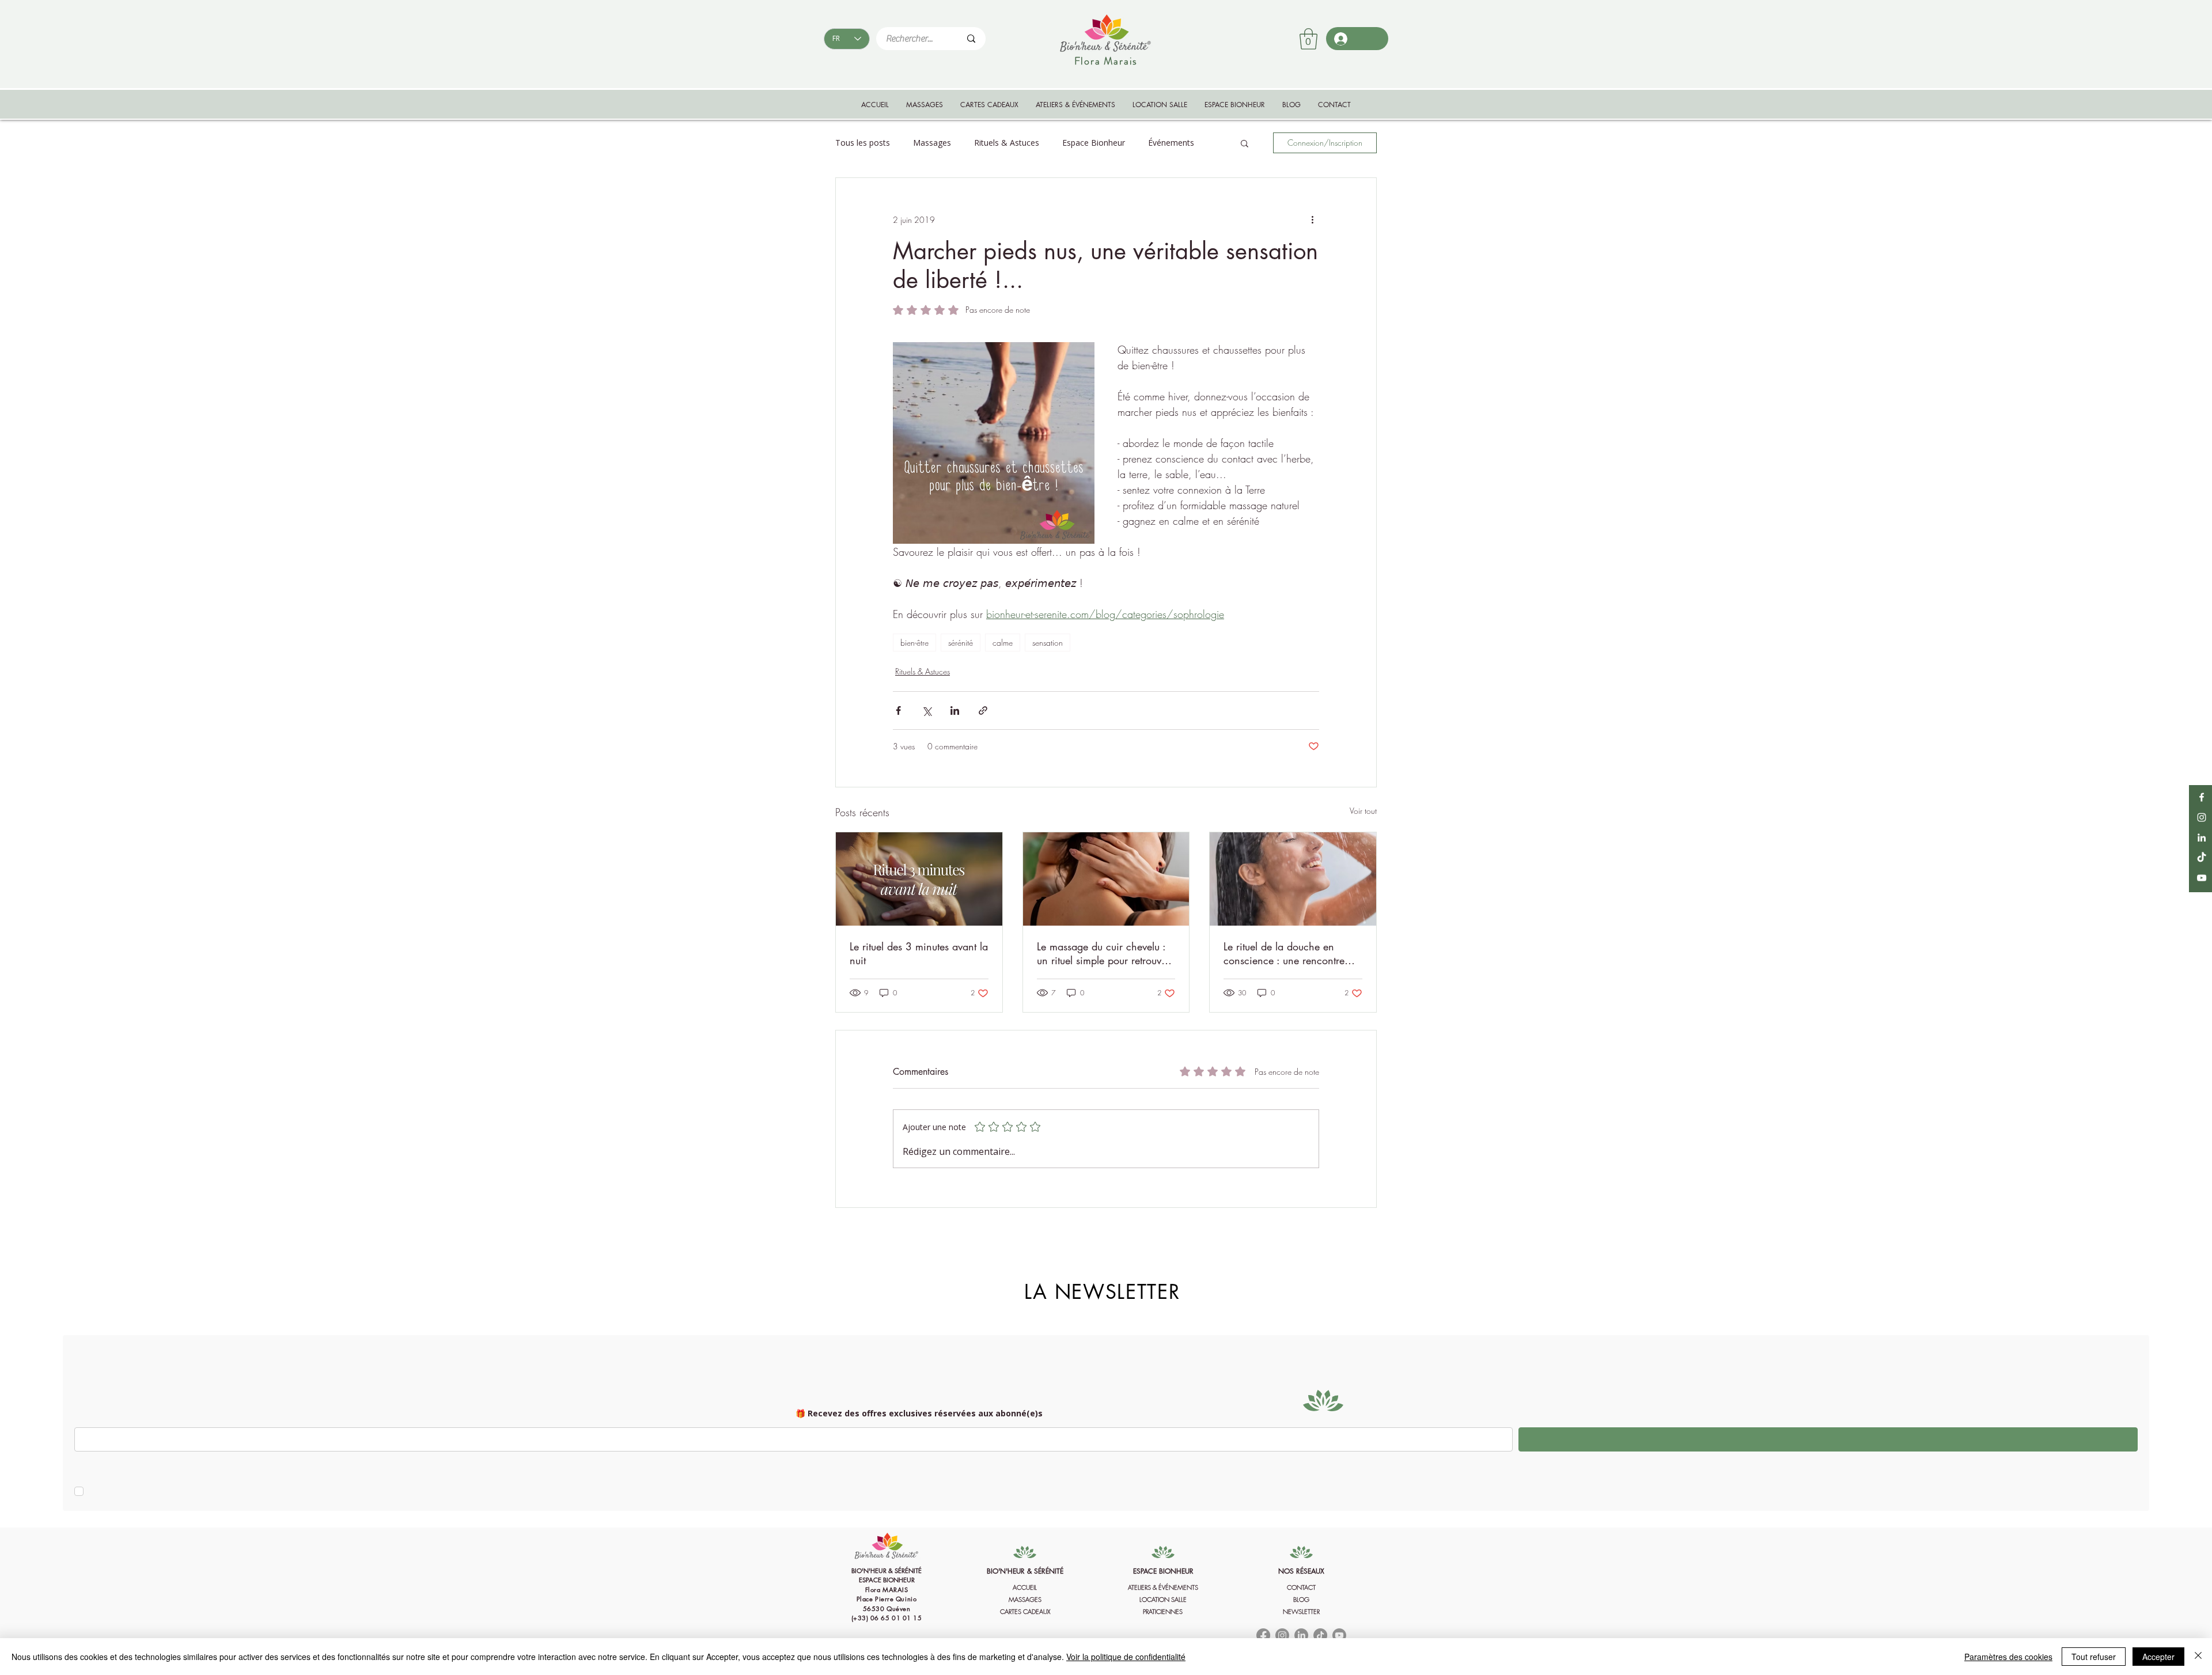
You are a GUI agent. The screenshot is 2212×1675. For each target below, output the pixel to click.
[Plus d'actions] (1312, 219)
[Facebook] (2202, 797)
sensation (1048, 643)
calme (1003, 643)
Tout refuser (2094, 1657)
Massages (932, 143)
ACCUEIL (1025, 1587)
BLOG (1301, 1599)
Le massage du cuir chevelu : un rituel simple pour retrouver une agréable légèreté (1103, 953)
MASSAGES (1025, 1599)
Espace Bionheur (1094, 143)
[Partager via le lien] (983, 710)
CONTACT (1301, 1587)
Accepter (2158, 1657)
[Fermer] (2198, 1657)
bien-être (914, 643)
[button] (1308, 39)
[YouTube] (2202, 878)
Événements (1171, 143)
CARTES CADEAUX (1025, 1611)
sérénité (961, 643)
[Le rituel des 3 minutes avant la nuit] (919, 879)
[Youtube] (1339, 1635)
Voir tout (1363, 811)
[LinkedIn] (2202, 837)
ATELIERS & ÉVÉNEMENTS (1163, 1587)
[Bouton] (887, 1597)
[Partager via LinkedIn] (955, 710)
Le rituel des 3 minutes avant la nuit (919, 953)
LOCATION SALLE (1163, 1599)
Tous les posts (863, 143)
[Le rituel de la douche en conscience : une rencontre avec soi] (1293, 879)
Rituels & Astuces (1007, 143)
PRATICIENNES (1163, 1611)
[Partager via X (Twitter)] (927, 710)
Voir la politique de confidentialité (1126, 1657)
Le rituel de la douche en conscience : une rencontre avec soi (1284, 953)
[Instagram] (2202, 817)
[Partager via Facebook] (898, 710)
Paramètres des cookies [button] (2008, 1657)
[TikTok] (2202, 858)
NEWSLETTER (1301, 1611)
